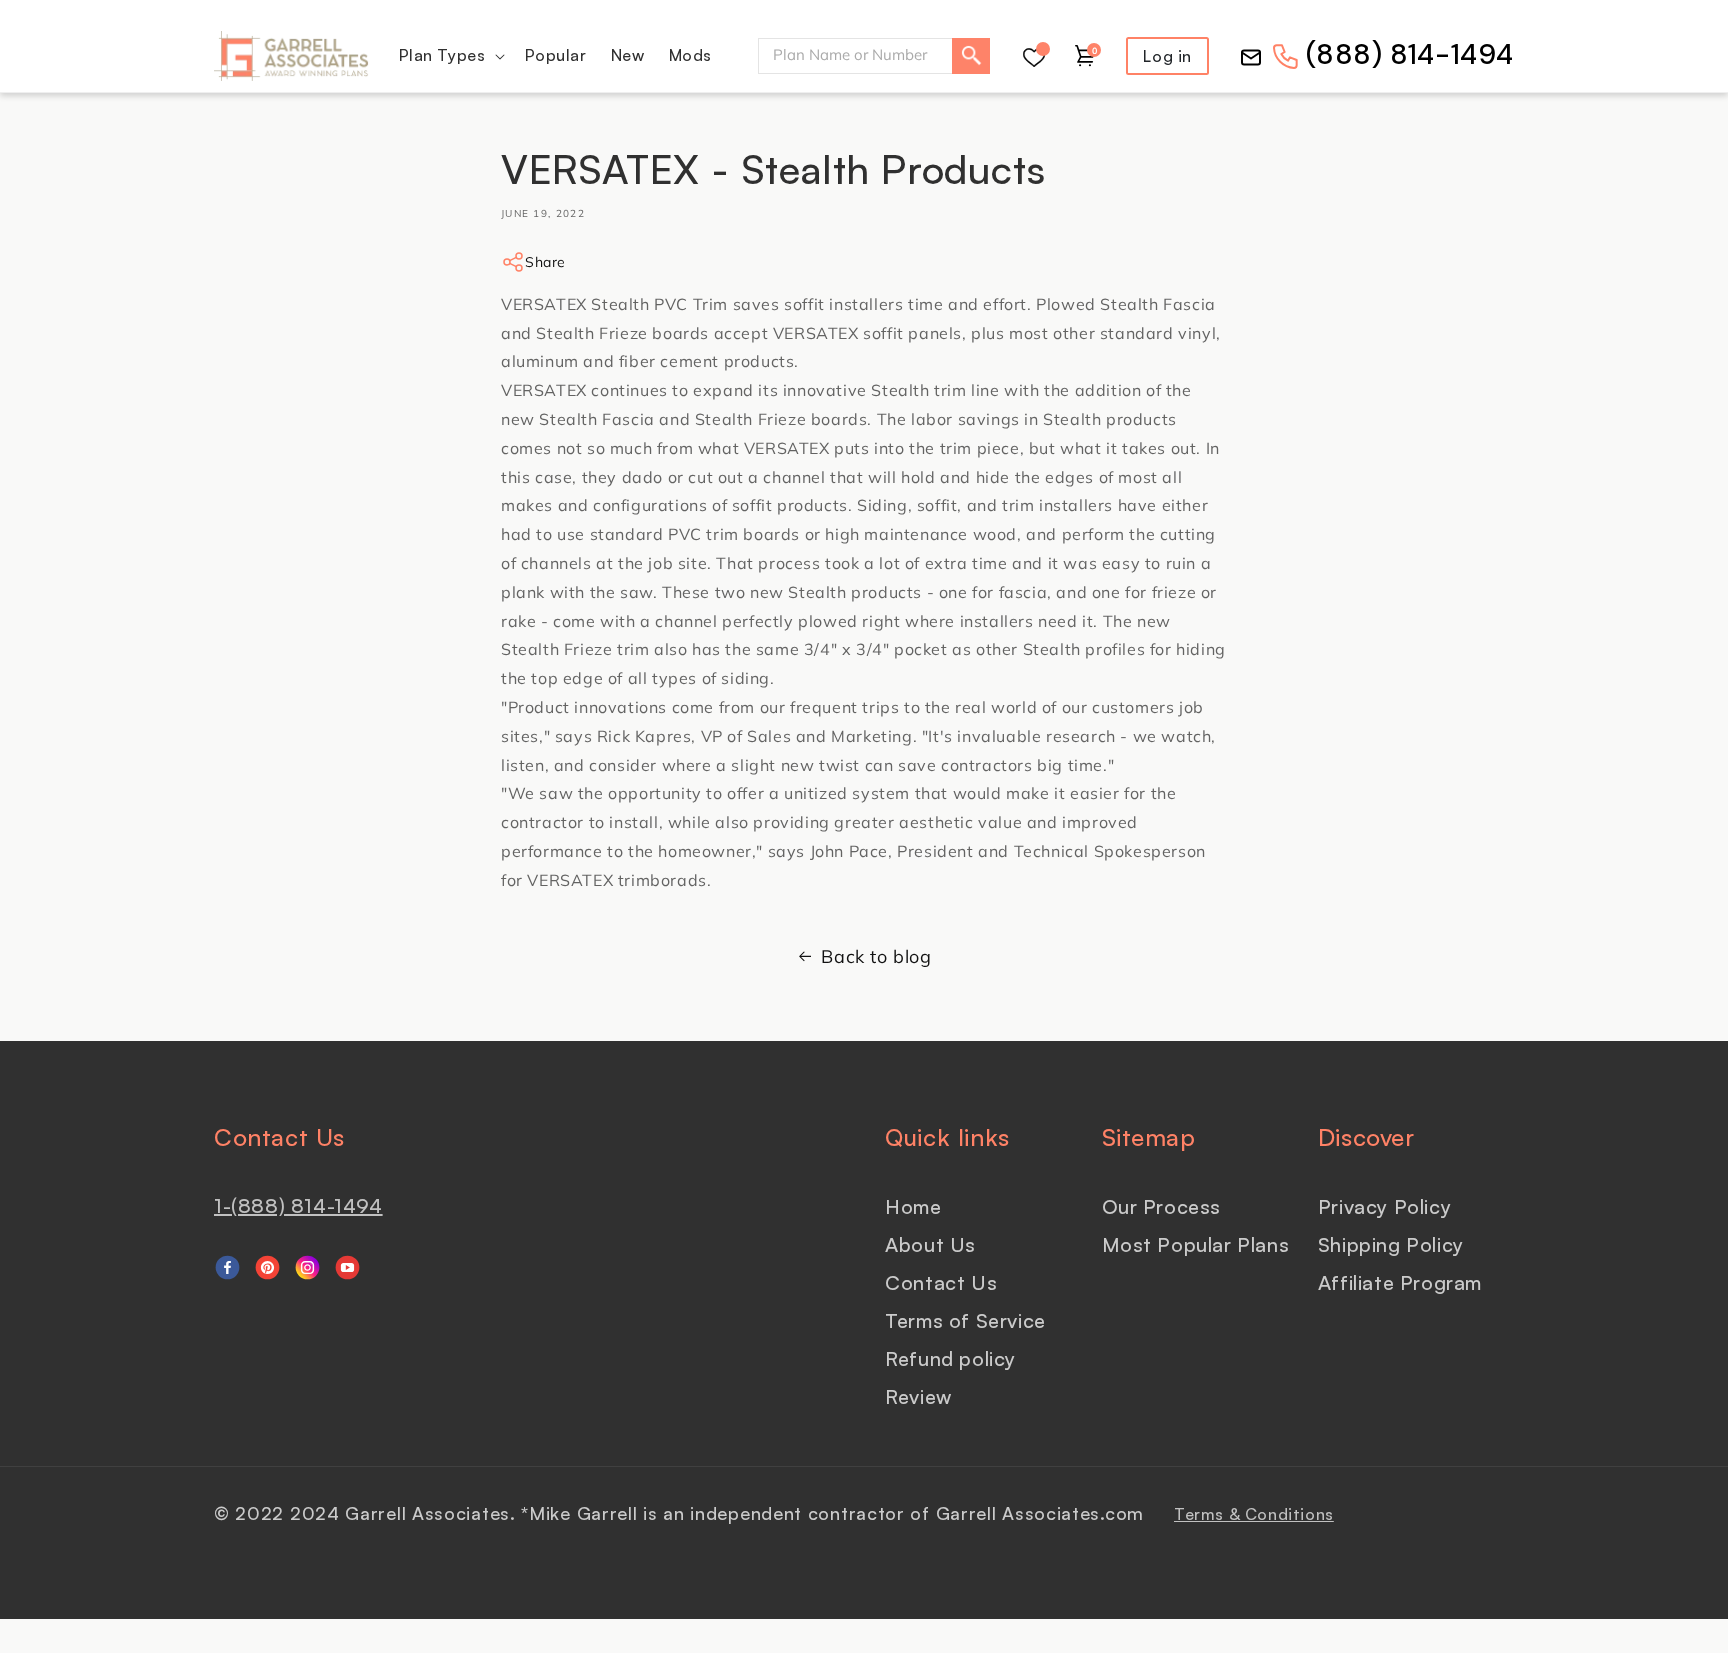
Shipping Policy (1391, 1244)
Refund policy (950, 1358)
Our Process (1162, 1206)
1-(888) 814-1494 (298, 1205)
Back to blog (876, 956)
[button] (450, 55)
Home (913, 1206)
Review (918, 1396)
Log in (1167, 56)
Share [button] (545, 262)
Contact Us (941, 1282)
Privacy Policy (1384, 1206)
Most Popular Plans (1196, 1244)
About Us (930, 1244)
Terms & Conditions (1254, 1514)
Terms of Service (965, 1320)
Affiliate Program (1400, 1282)
